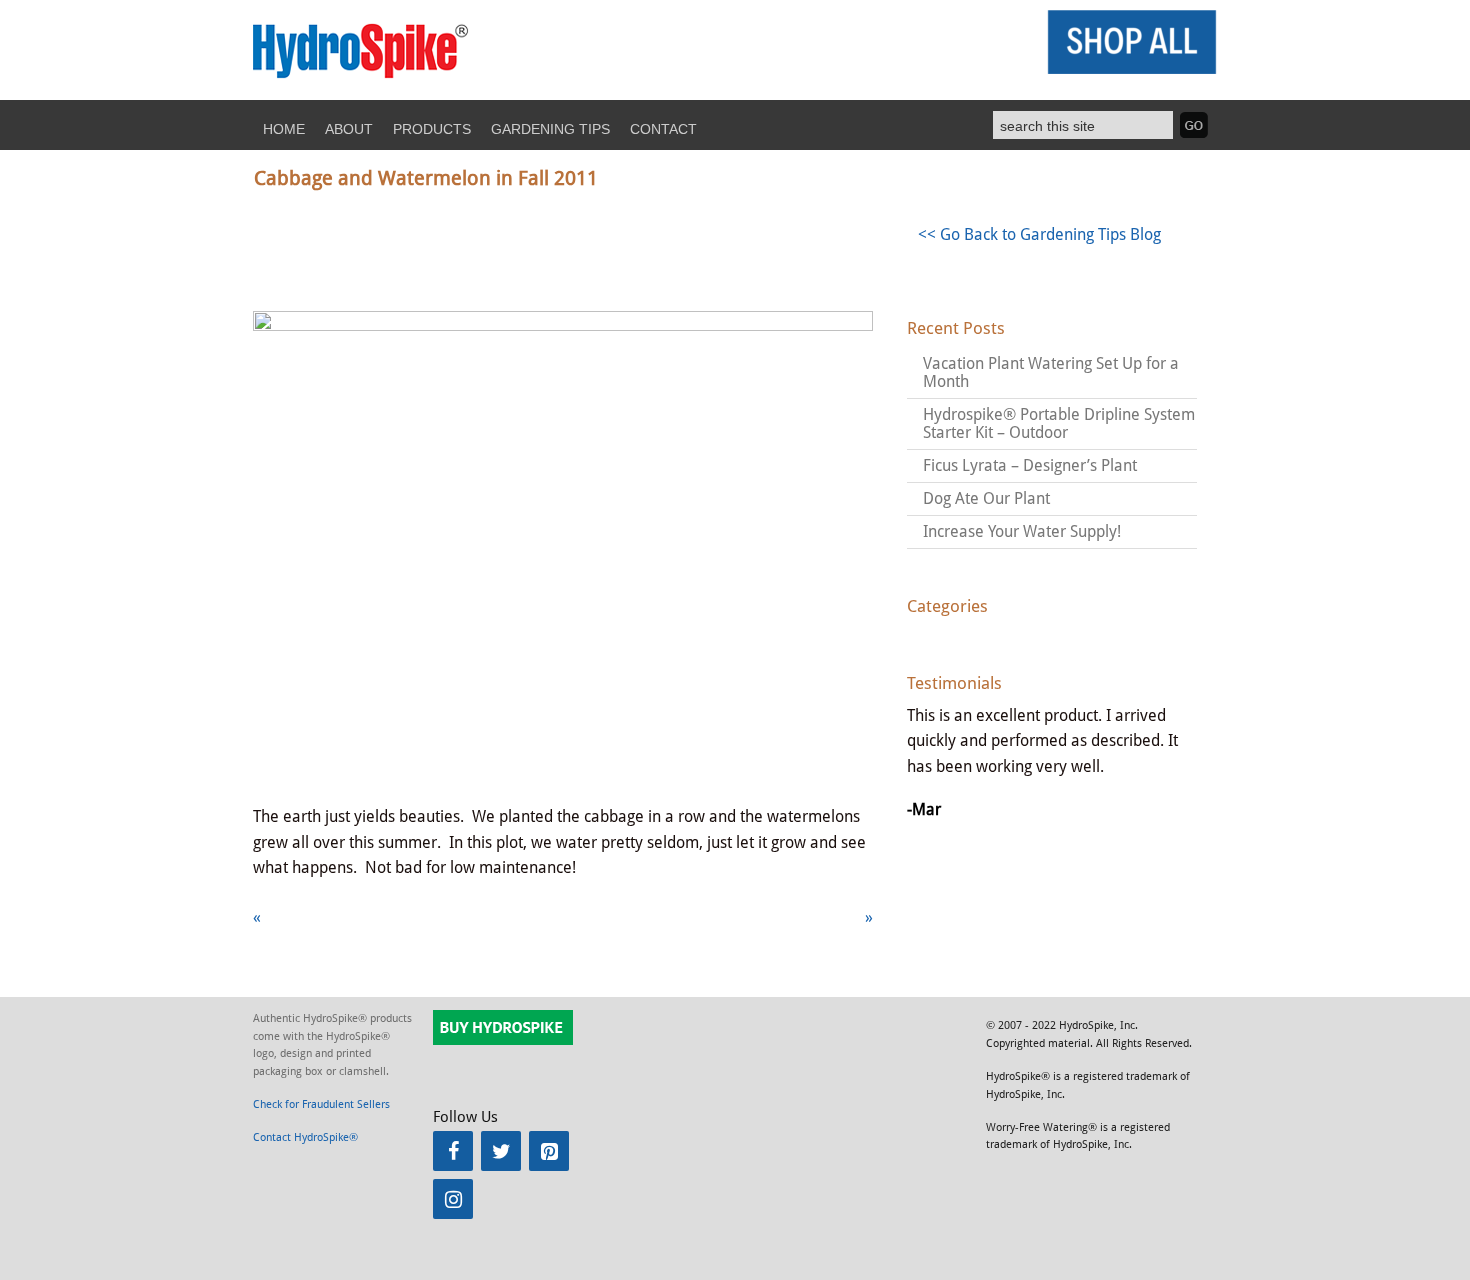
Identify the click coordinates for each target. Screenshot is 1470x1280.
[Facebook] (453, 1151)
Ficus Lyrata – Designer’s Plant (1030, 465)
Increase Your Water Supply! (1022, 531)
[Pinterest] (549, 1151)
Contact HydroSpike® (305, 1137)
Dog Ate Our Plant (986, 498)
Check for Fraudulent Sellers (321, 1104)
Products (432, 129)
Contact (663, 129)
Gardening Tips (550, 129)
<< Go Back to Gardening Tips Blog (1039, 234)
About (349, 129)
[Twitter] (501, 1151)
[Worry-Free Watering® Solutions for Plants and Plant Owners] (361, 77)
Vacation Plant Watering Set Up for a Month (1051, 372)
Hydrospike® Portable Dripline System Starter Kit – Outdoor (1059, 423)
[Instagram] (453, 1199)
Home (284, 129)
